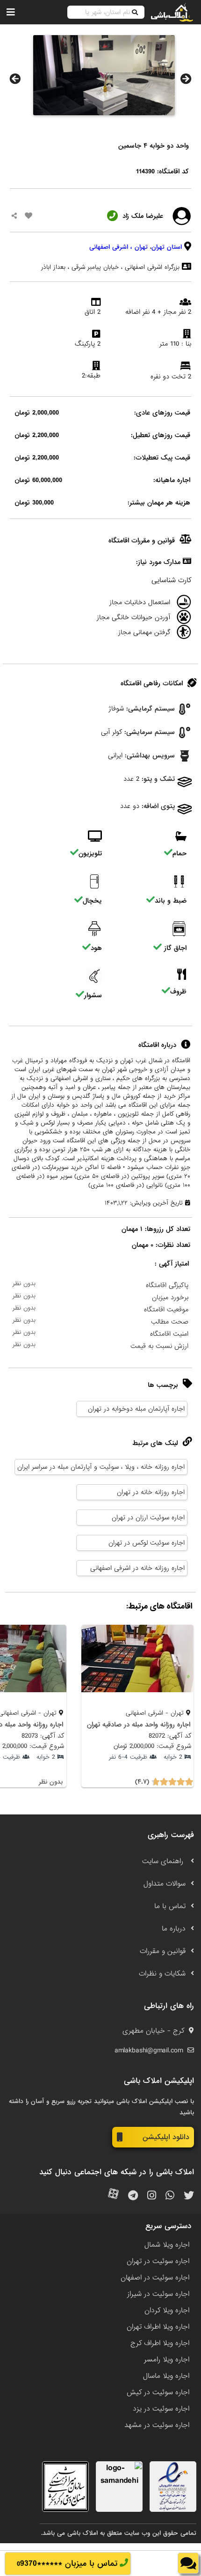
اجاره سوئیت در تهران (158, 2261)
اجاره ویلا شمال (167, 2245)
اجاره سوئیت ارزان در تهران (148, 1517)
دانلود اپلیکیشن (166, 2137)
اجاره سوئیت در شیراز (158, 2294)
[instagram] (152, 2196)
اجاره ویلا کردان (167, 2310)
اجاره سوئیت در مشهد (157, 2425)
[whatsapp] (170, 2196)
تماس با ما (170, 1906)
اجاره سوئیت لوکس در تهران (147, 1543)
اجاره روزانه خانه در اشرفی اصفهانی (137, 1568)
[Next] (186, 79)
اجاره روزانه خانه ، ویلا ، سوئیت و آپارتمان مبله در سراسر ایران (101, 1467)
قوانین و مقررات (163, 1951)
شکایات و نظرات (162, 1974)
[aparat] (113, 2196)
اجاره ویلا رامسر (167, 2360)
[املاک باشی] (172, 12)
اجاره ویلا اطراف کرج (160, 2343)
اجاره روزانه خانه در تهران (151, 1492)
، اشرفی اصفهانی (111, 247)
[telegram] (133, 2196)
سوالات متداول (165, 1884)
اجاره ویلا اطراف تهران (158, 2327)
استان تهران (167, 247)
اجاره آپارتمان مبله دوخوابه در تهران (136, 1409)
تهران (141, 247)
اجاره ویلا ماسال (166, 2376)
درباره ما (174, 1929)
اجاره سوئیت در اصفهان (155, 2278)
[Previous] (15, 79)
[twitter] (189, 2196)
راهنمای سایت (164, 1861)
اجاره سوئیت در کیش (158, 2392)
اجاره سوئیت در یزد (161, 2409)
